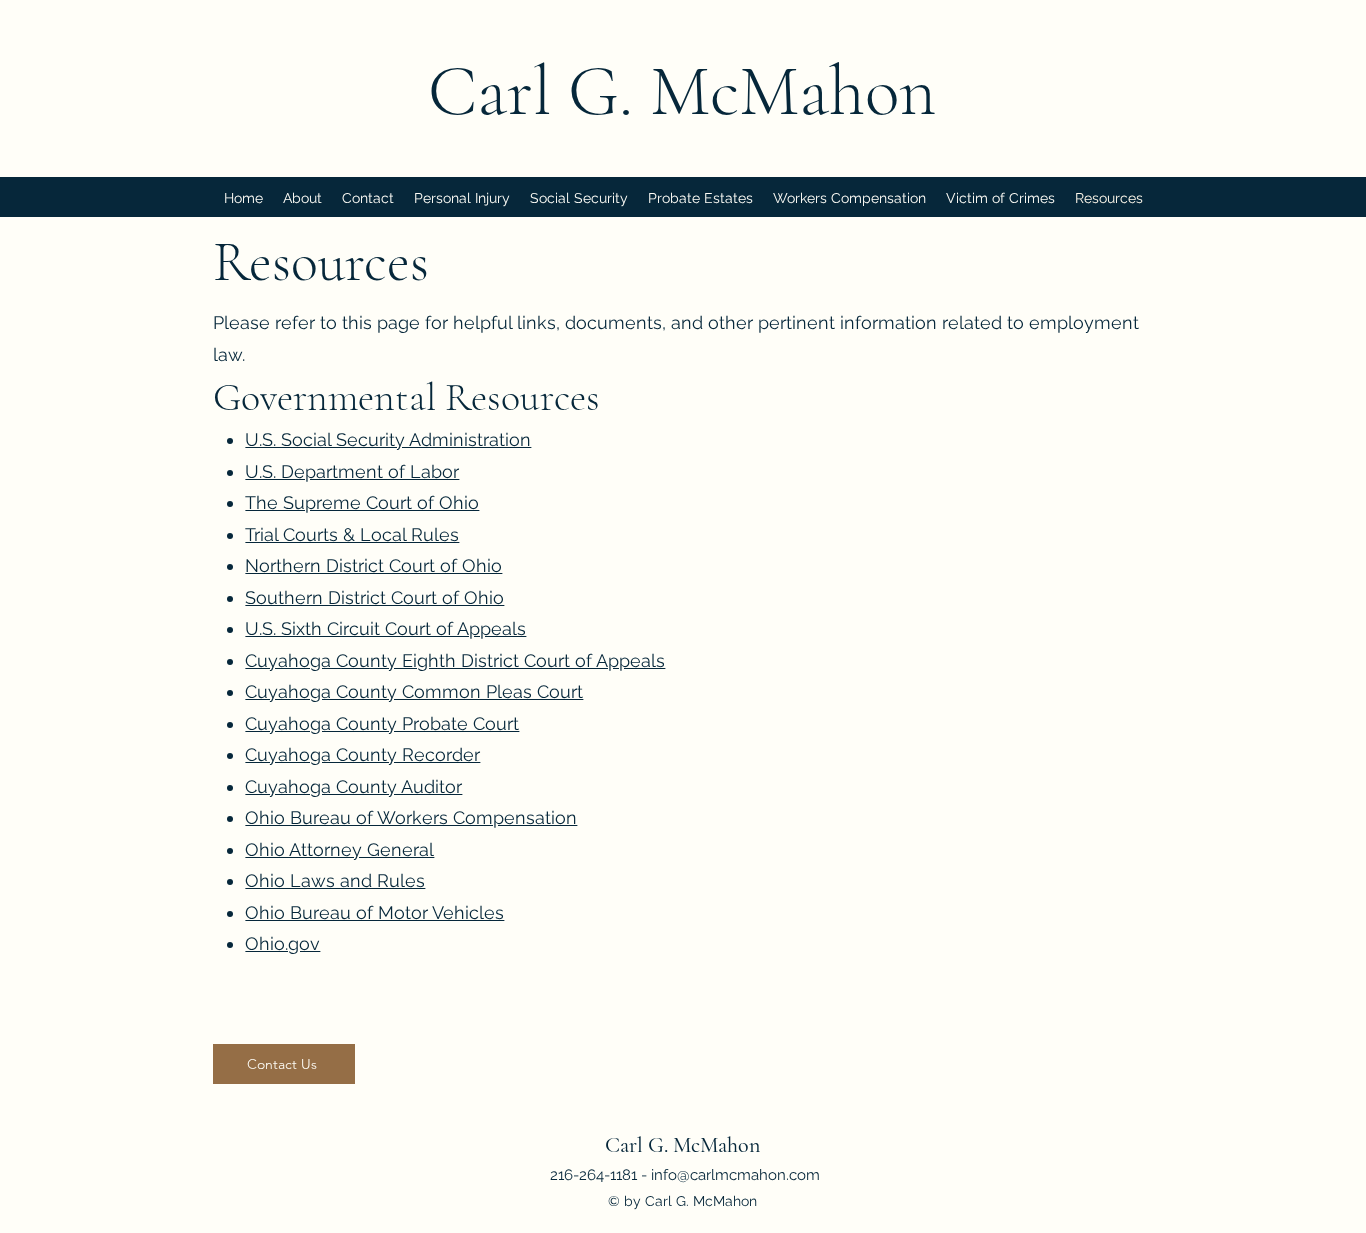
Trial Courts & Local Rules (352, 534)
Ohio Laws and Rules (335, 880)
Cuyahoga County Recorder (362, 754)
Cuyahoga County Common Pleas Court (414, 691)
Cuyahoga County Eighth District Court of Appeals (455, 660)
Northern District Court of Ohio (373, 565)
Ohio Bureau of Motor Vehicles (374, 912)
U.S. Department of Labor (352, 471)
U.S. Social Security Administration (388, 439)
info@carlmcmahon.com (735, 1175)
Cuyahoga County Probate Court (382, 723)
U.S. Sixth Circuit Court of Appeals (385, 628)
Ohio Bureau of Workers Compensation (411, 817)
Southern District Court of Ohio (374, 597)
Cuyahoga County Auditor (353, 786)
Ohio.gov (282, 943)
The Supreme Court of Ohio (362, 502)
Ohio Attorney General (339, 849)
